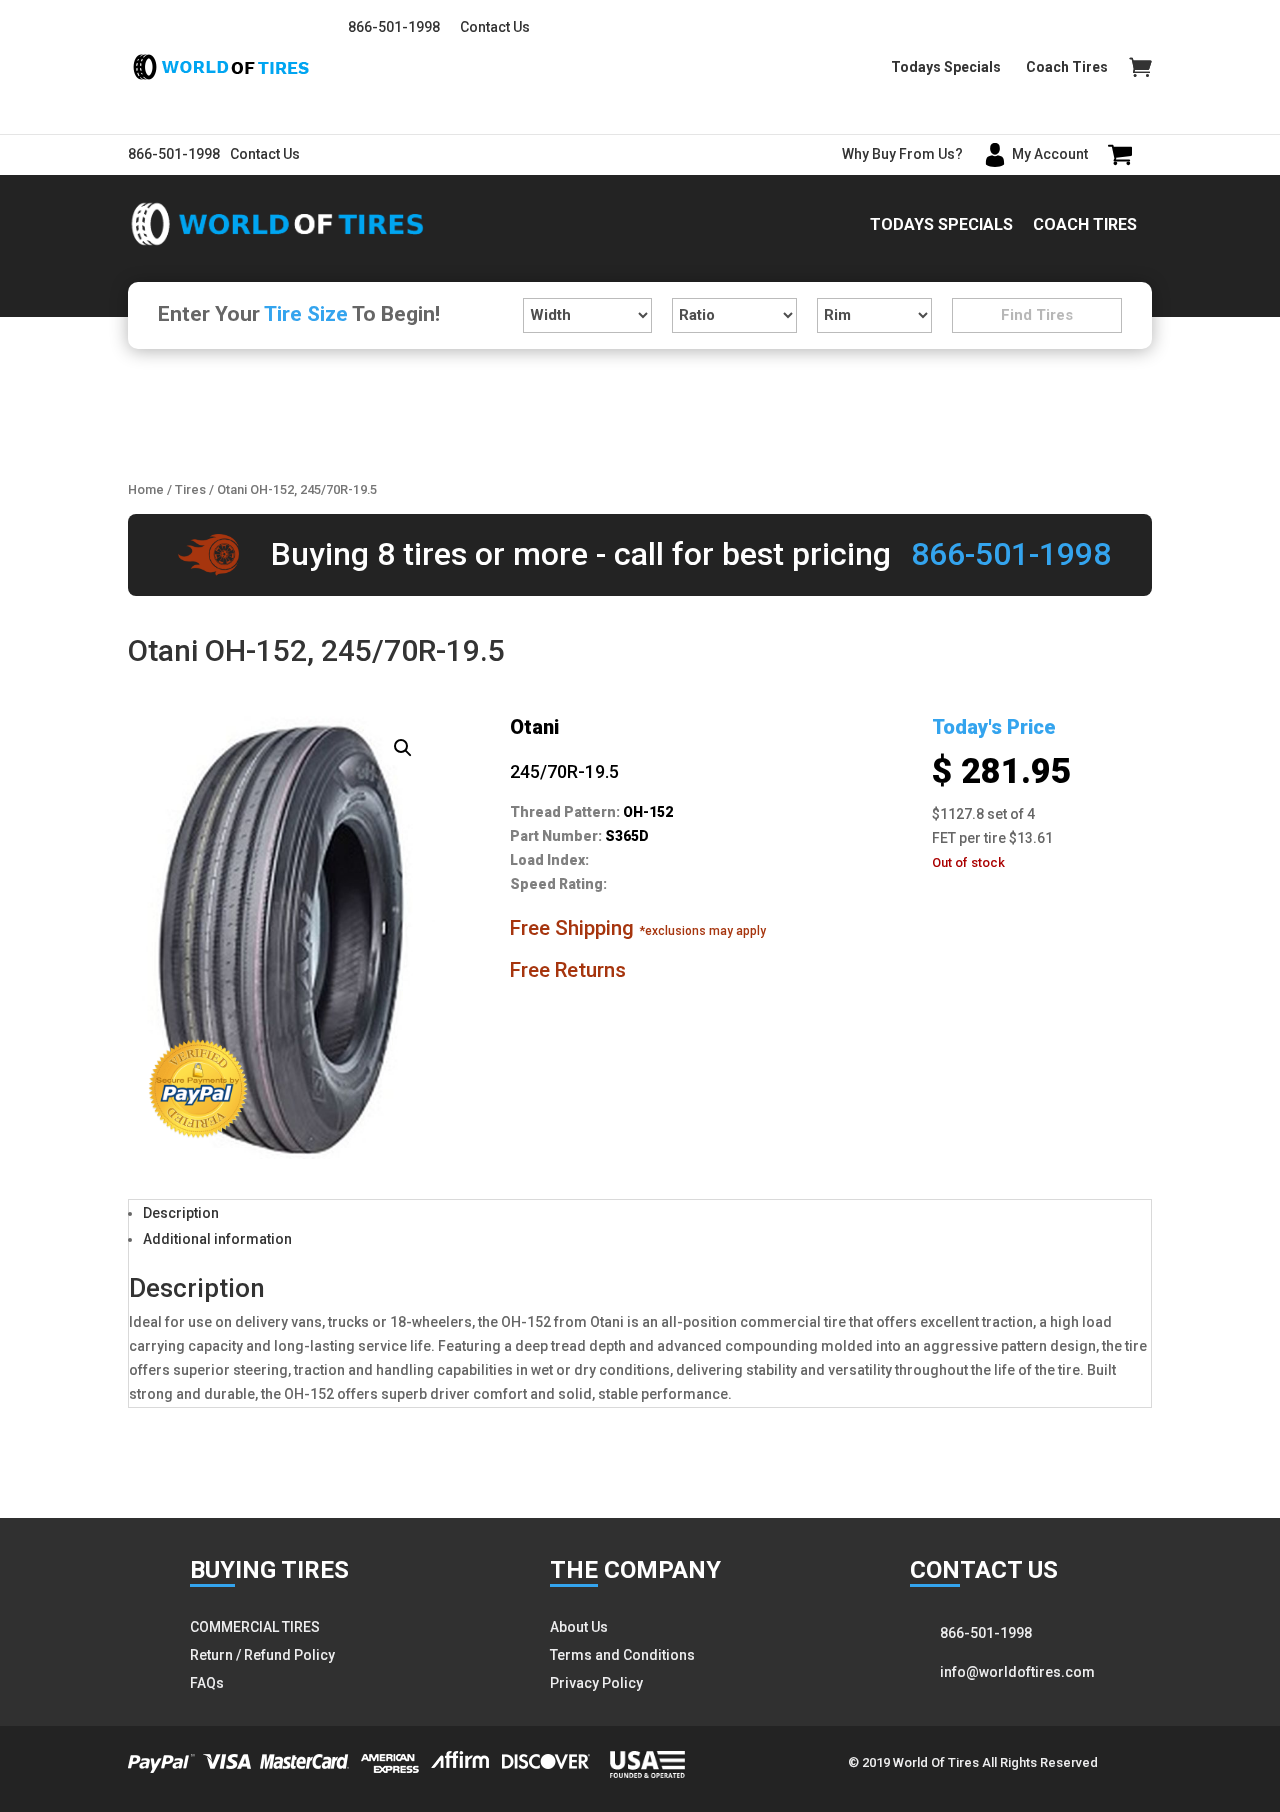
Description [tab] (181, 1213)
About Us (579, 1627)
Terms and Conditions (622, 1655)
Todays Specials (946, 67)
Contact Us (495, 27)
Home (146, 489)
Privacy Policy (596, 1683)
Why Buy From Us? (902, 154)
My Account (1050, 154)
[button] (403, 748)
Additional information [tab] (217, 1239)
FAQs (207, 1683)
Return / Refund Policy (262, 1655)
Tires (190, 489)
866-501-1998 (394, 27)
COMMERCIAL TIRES (255, 1627)
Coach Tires (1067, 67)
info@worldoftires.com (1017, 1672)
